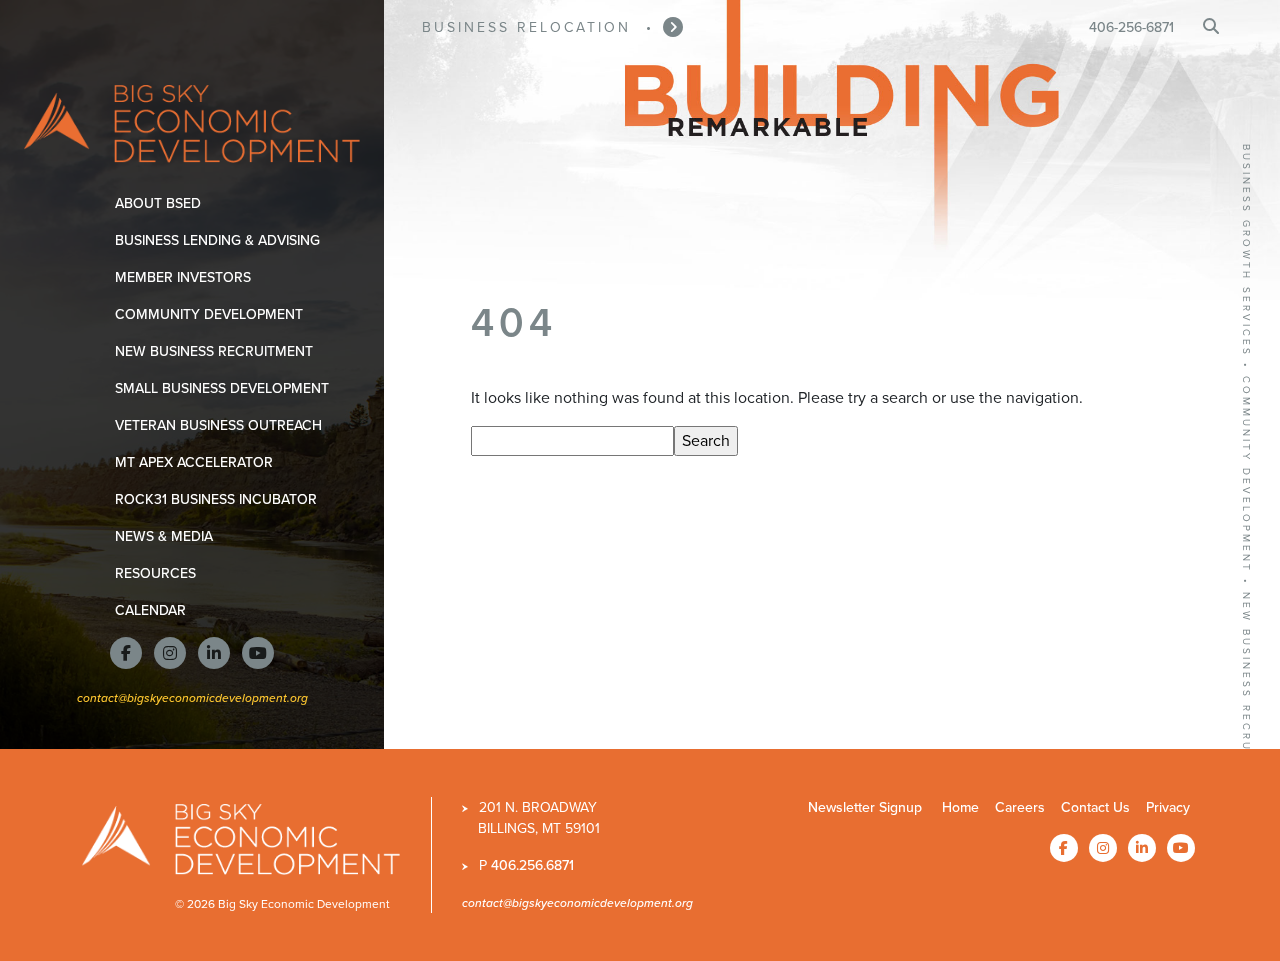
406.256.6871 (532, 865)
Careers (1020, 807)
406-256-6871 (1131, 27)
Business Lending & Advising (221, 240)
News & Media (167, 536)
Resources (159, 573)
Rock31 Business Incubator (219, 499)
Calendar (154, 610)
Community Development (212, 314)
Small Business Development (225, 388)
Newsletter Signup (865, 807)
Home (960, 807)
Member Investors (186, 277)
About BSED (161, 203)
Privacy (1168, 807)
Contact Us (1095, 807)
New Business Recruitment (217, 351)
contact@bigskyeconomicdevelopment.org (192, 697)
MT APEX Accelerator (197, 462)
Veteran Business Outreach (222, 425)
